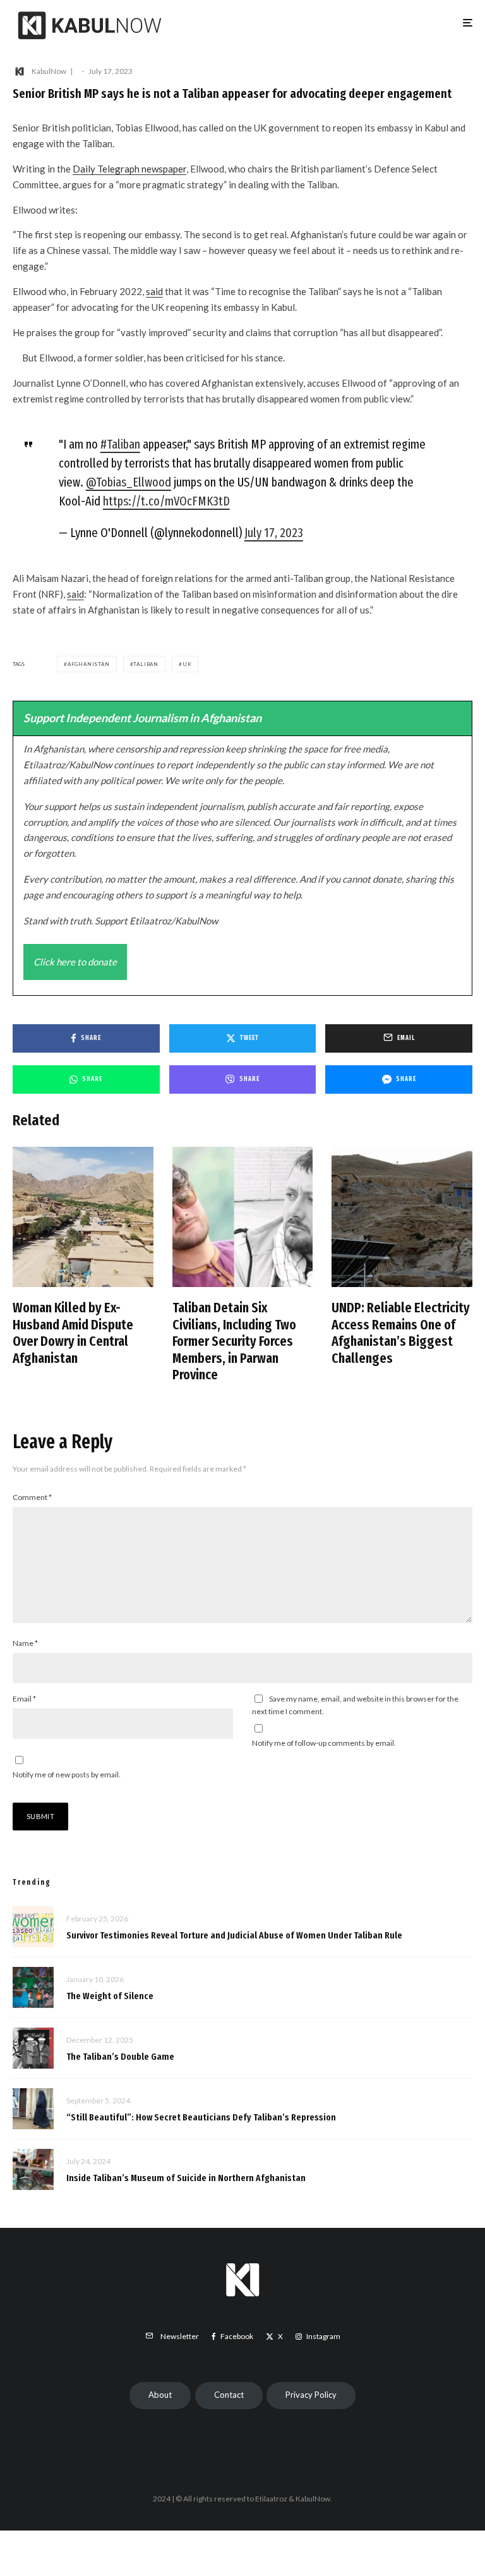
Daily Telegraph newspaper (129, 169)
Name (25, 1643)
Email (24, 1699)
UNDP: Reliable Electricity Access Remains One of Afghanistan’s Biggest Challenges (401, 1333)
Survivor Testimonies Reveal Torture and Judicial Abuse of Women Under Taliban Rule (234, 1935)
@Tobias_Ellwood (129, 482)
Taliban (146, 664)
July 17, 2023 (274, 533)
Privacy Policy (311, 2395)
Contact (229, 2395)
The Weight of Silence (110, 1996)
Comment (32, 1497)
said (154, 291)
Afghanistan (89, 664)
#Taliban (120, 444)
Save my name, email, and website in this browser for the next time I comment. (355, 1705)
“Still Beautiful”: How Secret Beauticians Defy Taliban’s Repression (201, 2117)
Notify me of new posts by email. (67, 1775)
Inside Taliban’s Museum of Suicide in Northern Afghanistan (186, 2178)
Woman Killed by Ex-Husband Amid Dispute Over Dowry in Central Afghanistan (73, 1333)
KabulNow (49, 71)
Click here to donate (75, 962)
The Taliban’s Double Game (120, 2057)
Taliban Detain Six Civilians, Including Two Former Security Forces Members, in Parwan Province (234, 1341)
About (160, 2395)
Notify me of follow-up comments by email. (324, 1743)
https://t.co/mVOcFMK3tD (166, 501)
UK (187, 664)
